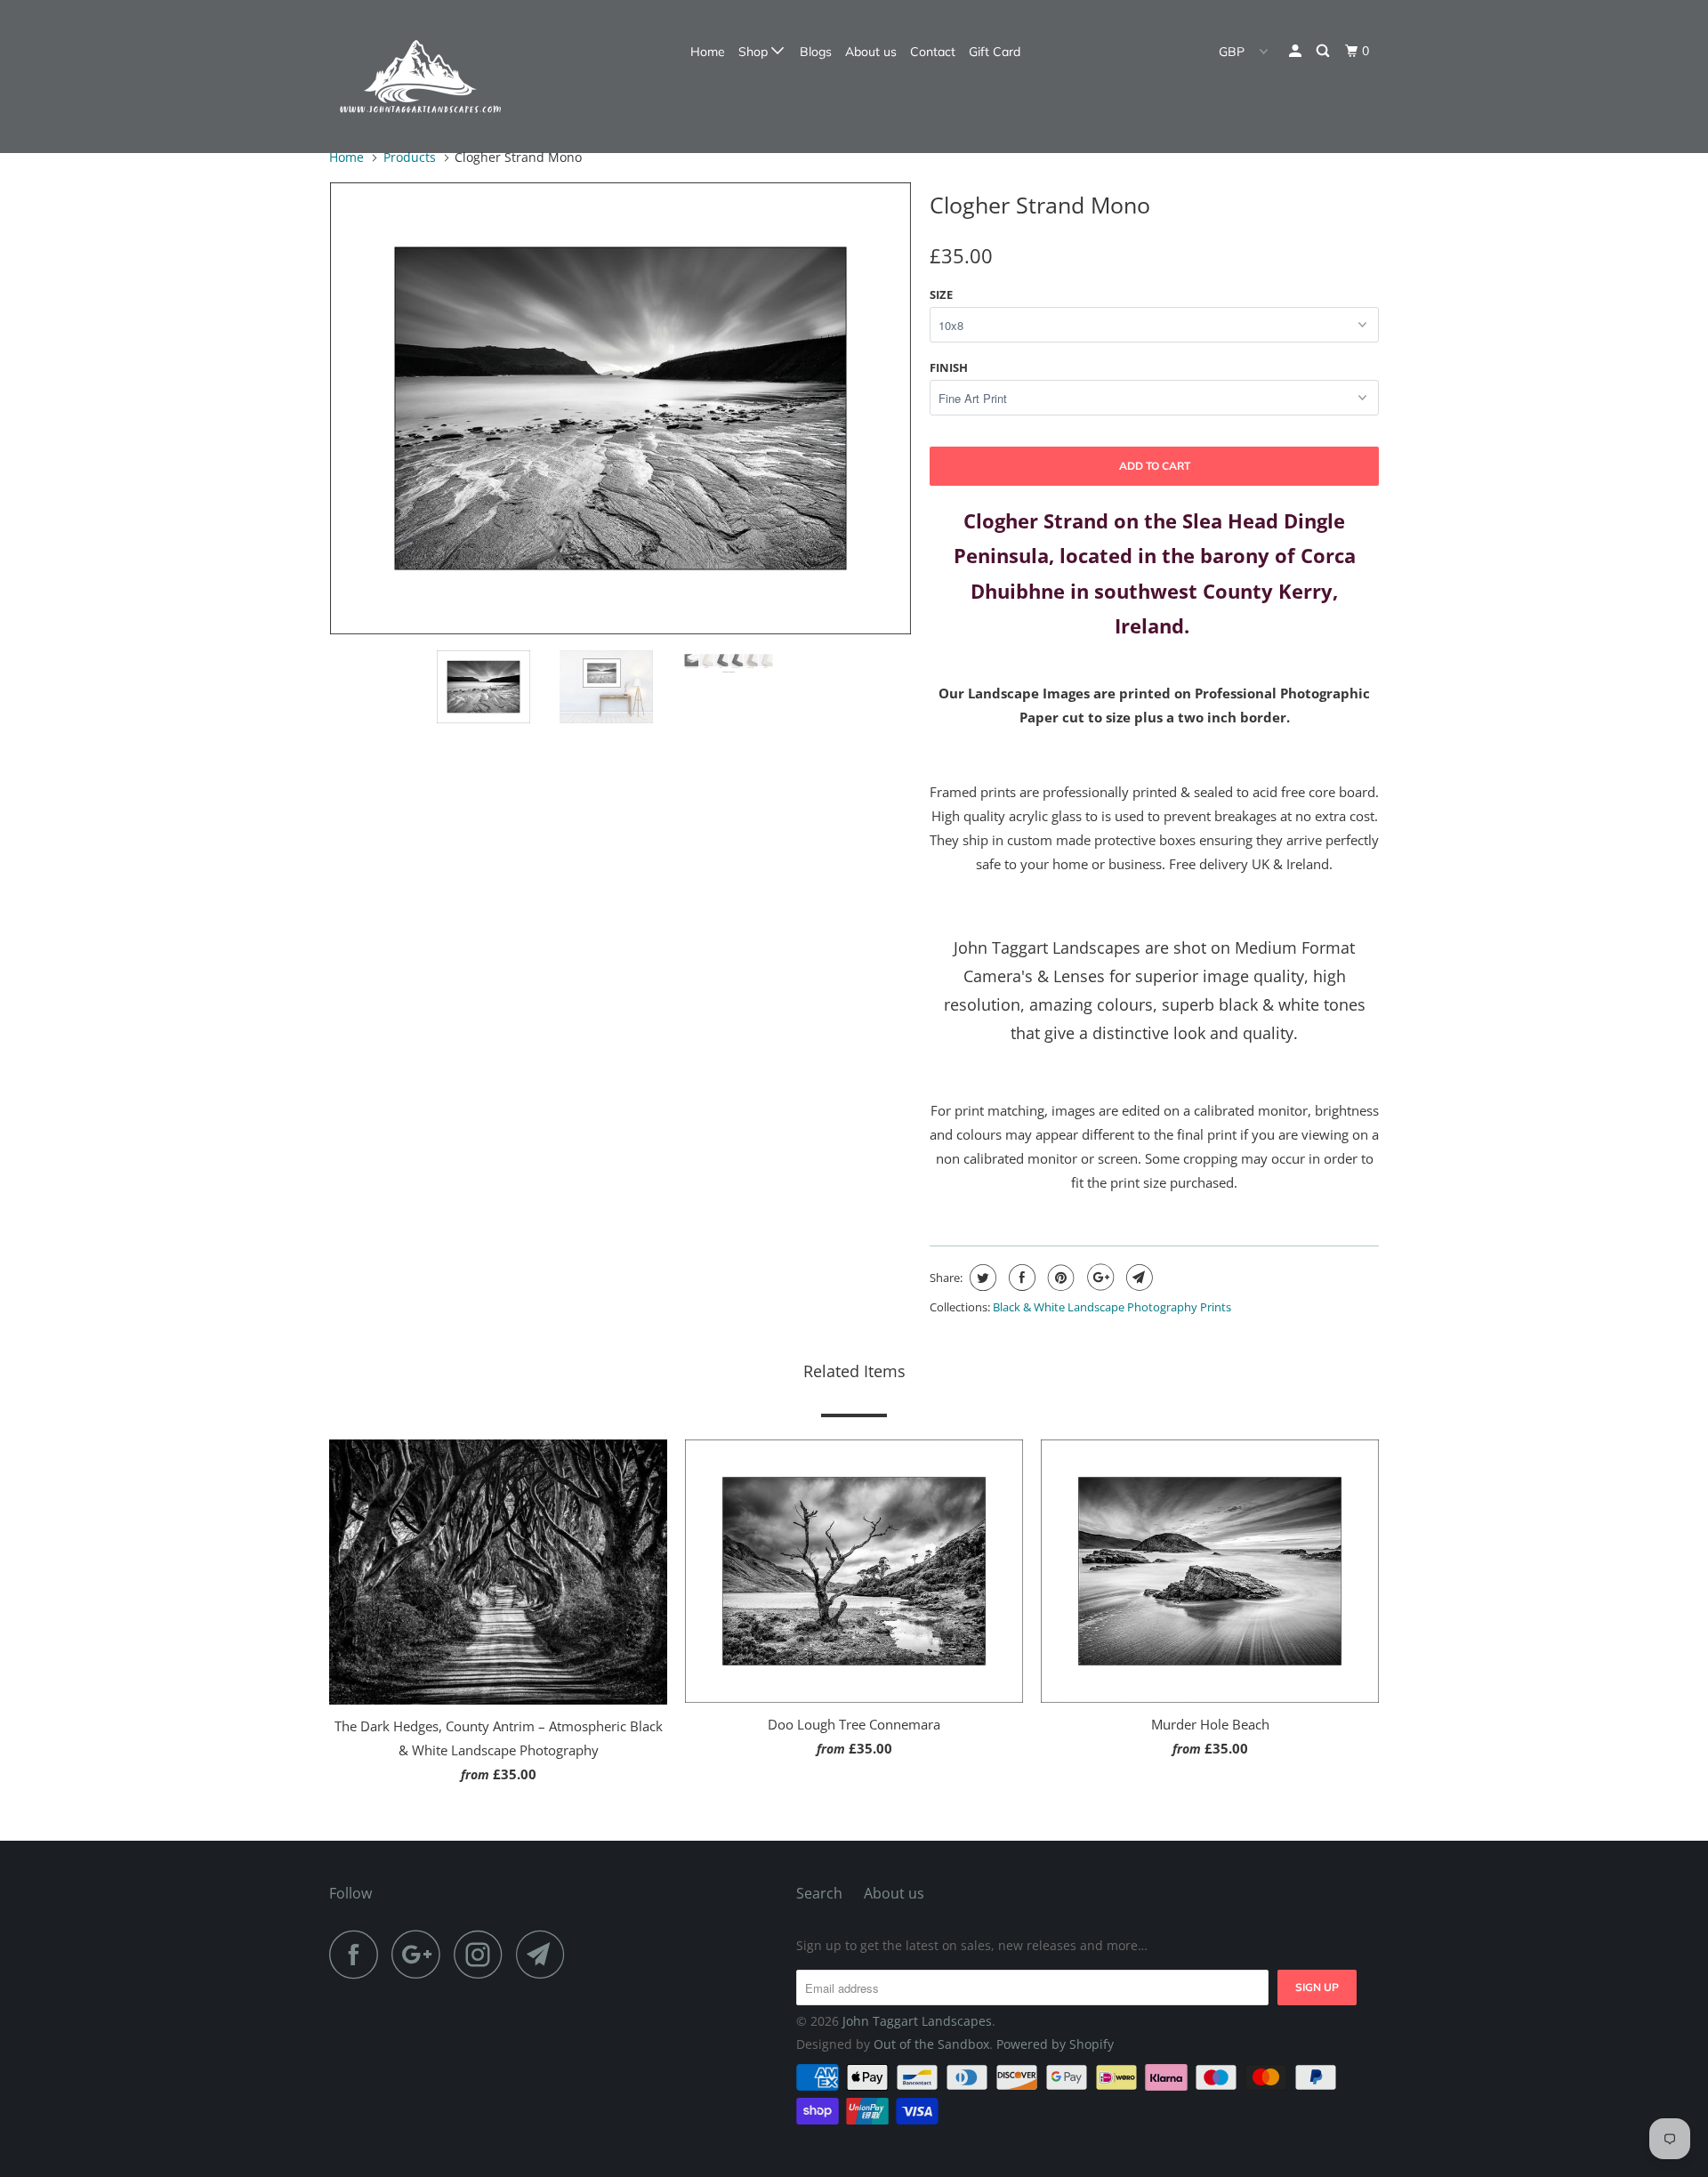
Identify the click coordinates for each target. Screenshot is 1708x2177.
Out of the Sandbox (931, 2044)
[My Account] (1297, 51)
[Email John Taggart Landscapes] (545, 1954)
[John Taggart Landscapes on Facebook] (359, 1954)
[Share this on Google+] (1098, 1278)
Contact (933, 52)
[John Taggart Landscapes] (420, 77)
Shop (755, 52)
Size (941, 294)
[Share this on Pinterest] (1059, 1278)
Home (708, 52)
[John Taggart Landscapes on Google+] (421, 1954)
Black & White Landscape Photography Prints (1112, 1307)
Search (819, 1893)
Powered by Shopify (1055, 2044)
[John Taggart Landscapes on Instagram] (483, 1954)
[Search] (1324, 51)
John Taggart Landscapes (917, 2021)
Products (410, 157)
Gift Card (995, 52)
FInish (949, 367)
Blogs (816, 52)
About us (871, 52)
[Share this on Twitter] (981, 1278)
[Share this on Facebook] (1020, 1278)
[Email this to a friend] (1137, 1278)
